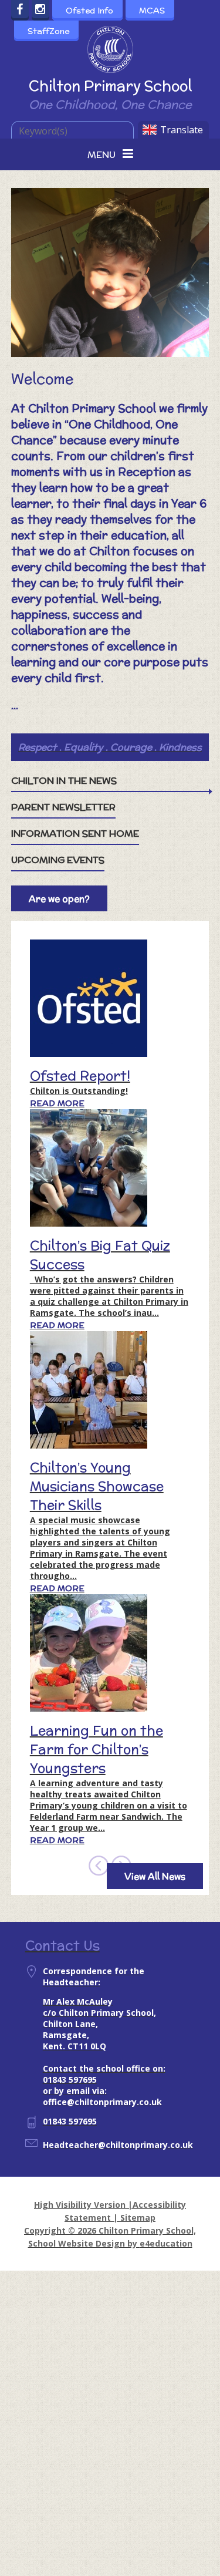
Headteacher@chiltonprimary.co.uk (118, 2145)
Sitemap (138, 2218)
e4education (166, 2243)
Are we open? (59, 899)
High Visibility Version (80, 2205)
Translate (182, 130)
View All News (155, 1876)
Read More (57, 1103)
